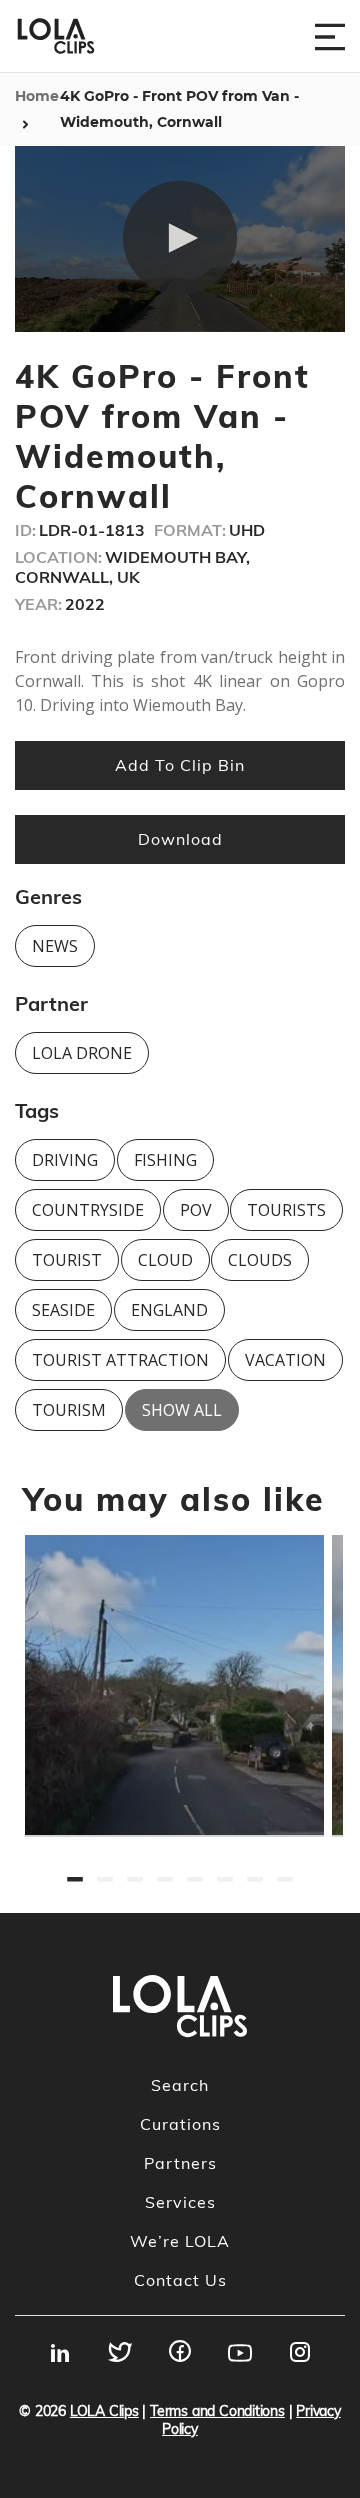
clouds (260, 1260)
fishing (165, 1160)
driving (65, 1160)
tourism (69, 1410)
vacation (285, 1360)
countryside (88, 1210)
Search (180, 2085)
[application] (180, 239)
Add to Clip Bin (180, 765)
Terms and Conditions (217, 2411)
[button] (180, 238)
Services (180, 2202)
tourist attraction (120, 1360)
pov (196, 1210)
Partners (180, 2163)
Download (180, 839)
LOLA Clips (104, 2411)
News (55, 946)
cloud (165, 1260)
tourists (286, 1210)
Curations (180, 2124)
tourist (67, 1260)
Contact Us (180, 2280)
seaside (63, 1310)
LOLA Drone (82, 1053)
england (169, 1310)
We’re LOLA (180, 2241)
